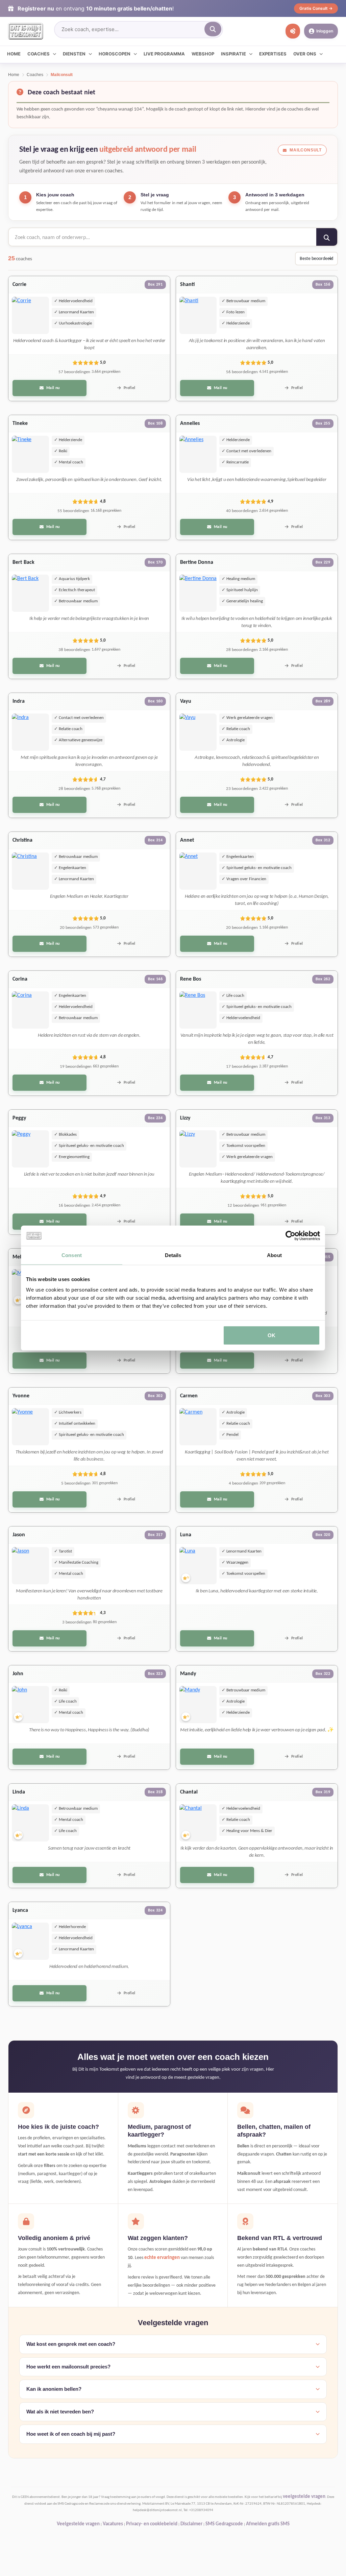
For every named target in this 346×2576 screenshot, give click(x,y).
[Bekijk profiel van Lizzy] (198, 1149)
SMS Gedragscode (224, 2524)
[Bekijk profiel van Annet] (198, 871)
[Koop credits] (293, 31)
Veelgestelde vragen (78, 2524)
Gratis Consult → (316, 8)
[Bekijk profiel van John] (30, 1705)
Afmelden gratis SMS (268, 2524)
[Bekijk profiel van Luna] (198, 1566)
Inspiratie (233, 54)
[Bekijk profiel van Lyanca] (30, 1941)
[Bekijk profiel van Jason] (30, 1566)
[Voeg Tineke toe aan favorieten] (42, 466)
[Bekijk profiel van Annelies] (198, 454)
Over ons (305, 54)
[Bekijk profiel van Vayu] (198, 732)
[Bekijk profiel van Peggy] (30, 1149)
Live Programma (164, 54)
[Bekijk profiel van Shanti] (198, 315)
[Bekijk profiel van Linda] (30, 1823)
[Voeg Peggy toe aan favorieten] (42, 1160)
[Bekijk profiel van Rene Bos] (198, 1010)
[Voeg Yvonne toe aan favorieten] (42, 1438)
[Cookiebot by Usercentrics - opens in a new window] (290, 1235)
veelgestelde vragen (304, 2497)
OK (271, 1335)
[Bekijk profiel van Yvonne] (30, 1427)
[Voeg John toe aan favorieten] (42, 1716)
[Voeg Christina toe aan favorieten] (42, 883)
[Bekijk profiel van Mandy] (198, 1705)
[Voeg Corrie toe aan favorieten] (42, 327)
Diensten (74, 54)
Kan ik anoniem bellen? (54, 2389)
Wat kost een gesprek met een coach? (71, 2344)
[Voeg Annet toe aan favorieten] (209, 883)
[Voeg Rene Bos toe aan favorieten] (209, 1021)
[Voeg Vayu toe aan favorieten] (209, 744)
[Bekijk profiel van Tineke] (30, 454)
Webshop (203, 54)
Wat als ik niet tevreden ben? (60, 2412)
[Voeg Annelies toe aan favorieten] (209, 466)
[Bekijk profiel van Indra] (30, 732)
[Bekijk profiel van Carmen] (198, 1427)
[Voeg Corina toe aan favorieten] (42, 1021)
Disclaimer (191, 2524)
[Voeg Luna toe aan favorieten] (209, 1577)
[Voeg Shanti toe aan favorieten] (209, 327)
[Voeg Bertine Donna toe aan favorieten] (209, 605)
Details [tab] (173, 1255)
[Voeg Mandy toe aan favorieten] (209, 1716)
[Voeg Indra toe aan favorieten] (42, 744)
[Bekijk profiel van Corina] (30, 1010)
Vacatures (113, 2524)
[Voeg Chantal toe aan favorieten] (209, 1834)
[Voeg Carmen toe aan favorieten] (209, 1438)
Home (14, 54)
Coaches (39, 54)
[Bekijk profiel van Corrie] (30, 315)
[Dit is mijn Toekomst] (26, 31)
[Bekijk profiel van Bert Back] (30, 593)
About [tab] (274, 1255)
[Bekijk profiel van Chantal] (198, 1823)
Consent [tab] (72, 1255)
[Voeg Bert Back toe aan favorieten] (42, 605)
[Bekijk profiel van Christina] (30, 871)
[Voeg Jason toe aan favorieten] (42, 1577)
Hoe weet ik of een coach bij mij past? (71, 2434)
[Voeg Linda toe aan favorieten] (42, 1834)
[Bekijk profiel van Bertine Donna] (198, 593)
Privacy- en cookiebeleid (152, 2524)
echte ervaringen (162, 2258)
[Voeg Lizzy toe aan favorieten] (209, 1160)
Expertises (273, 54)
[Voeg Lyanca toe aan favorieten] (42, 1953)
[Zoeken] (213, 29)
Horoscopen (115, 54)
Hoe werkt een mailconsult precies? (68, 2367)
